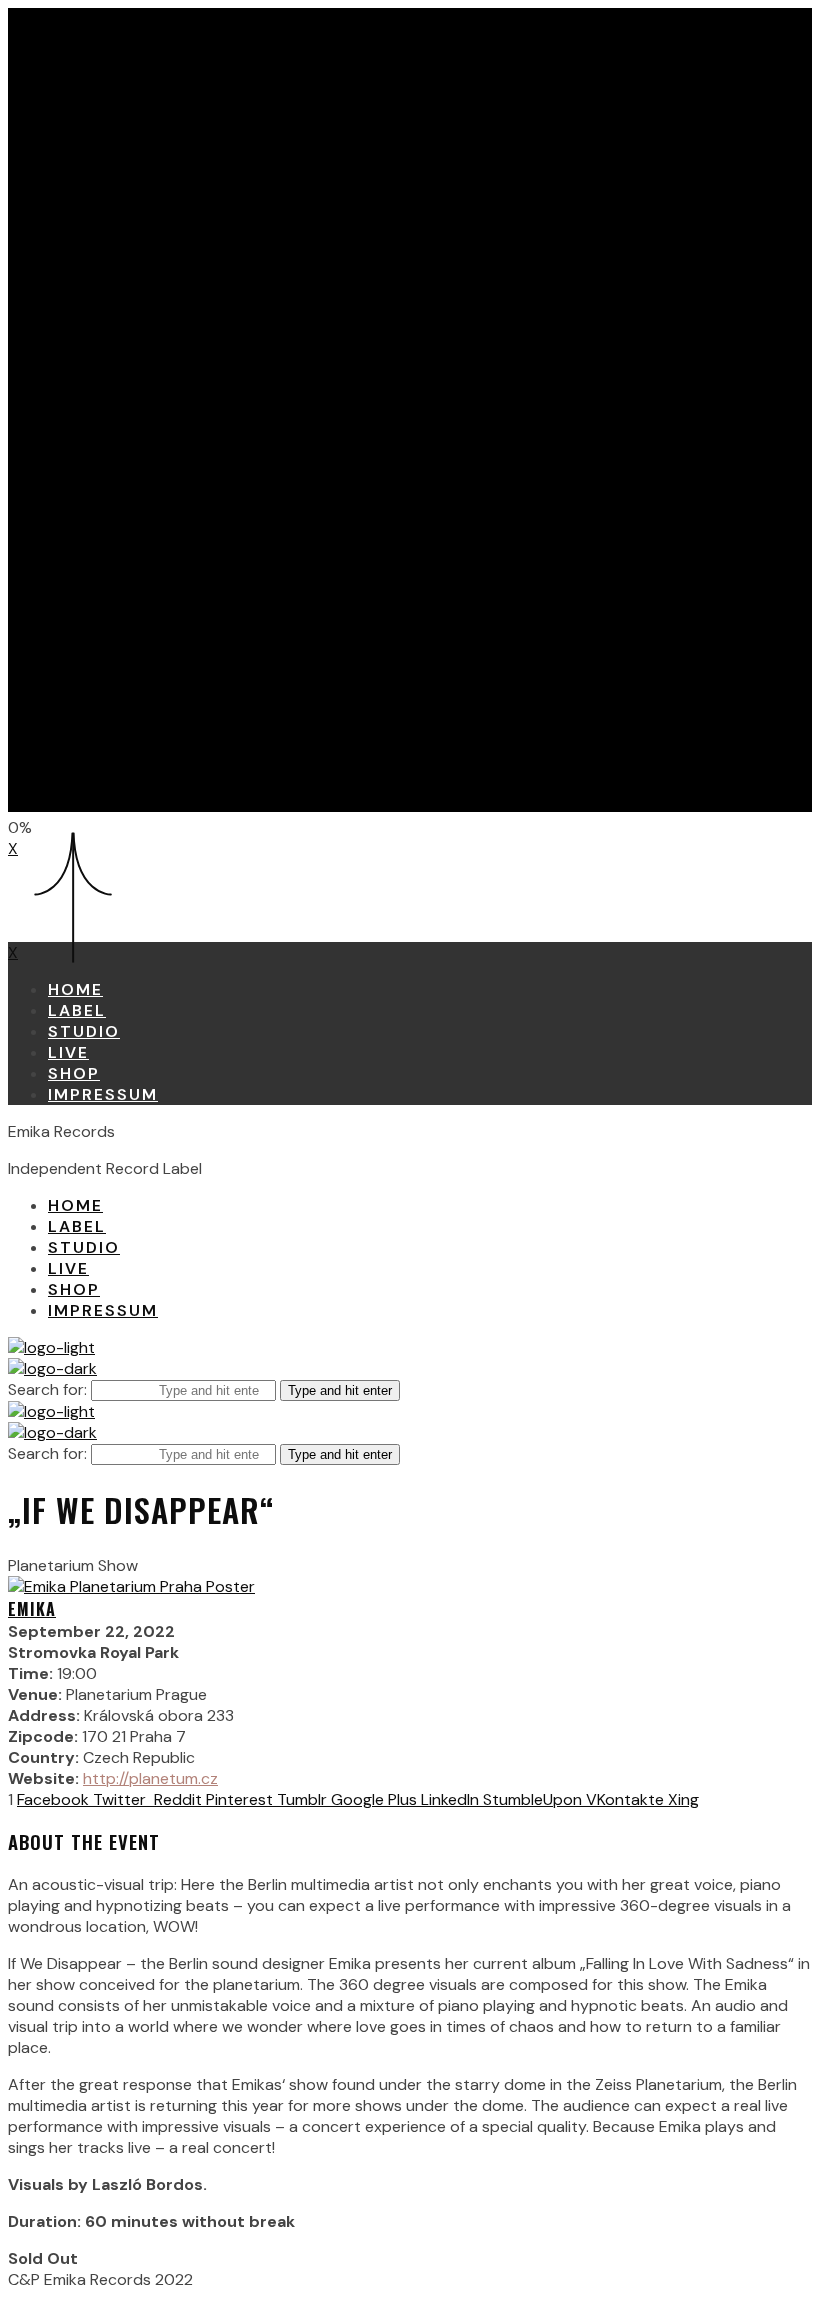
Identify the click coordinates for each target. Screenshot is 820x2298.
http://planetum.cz (150, 1778)
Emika (32, 1609)
